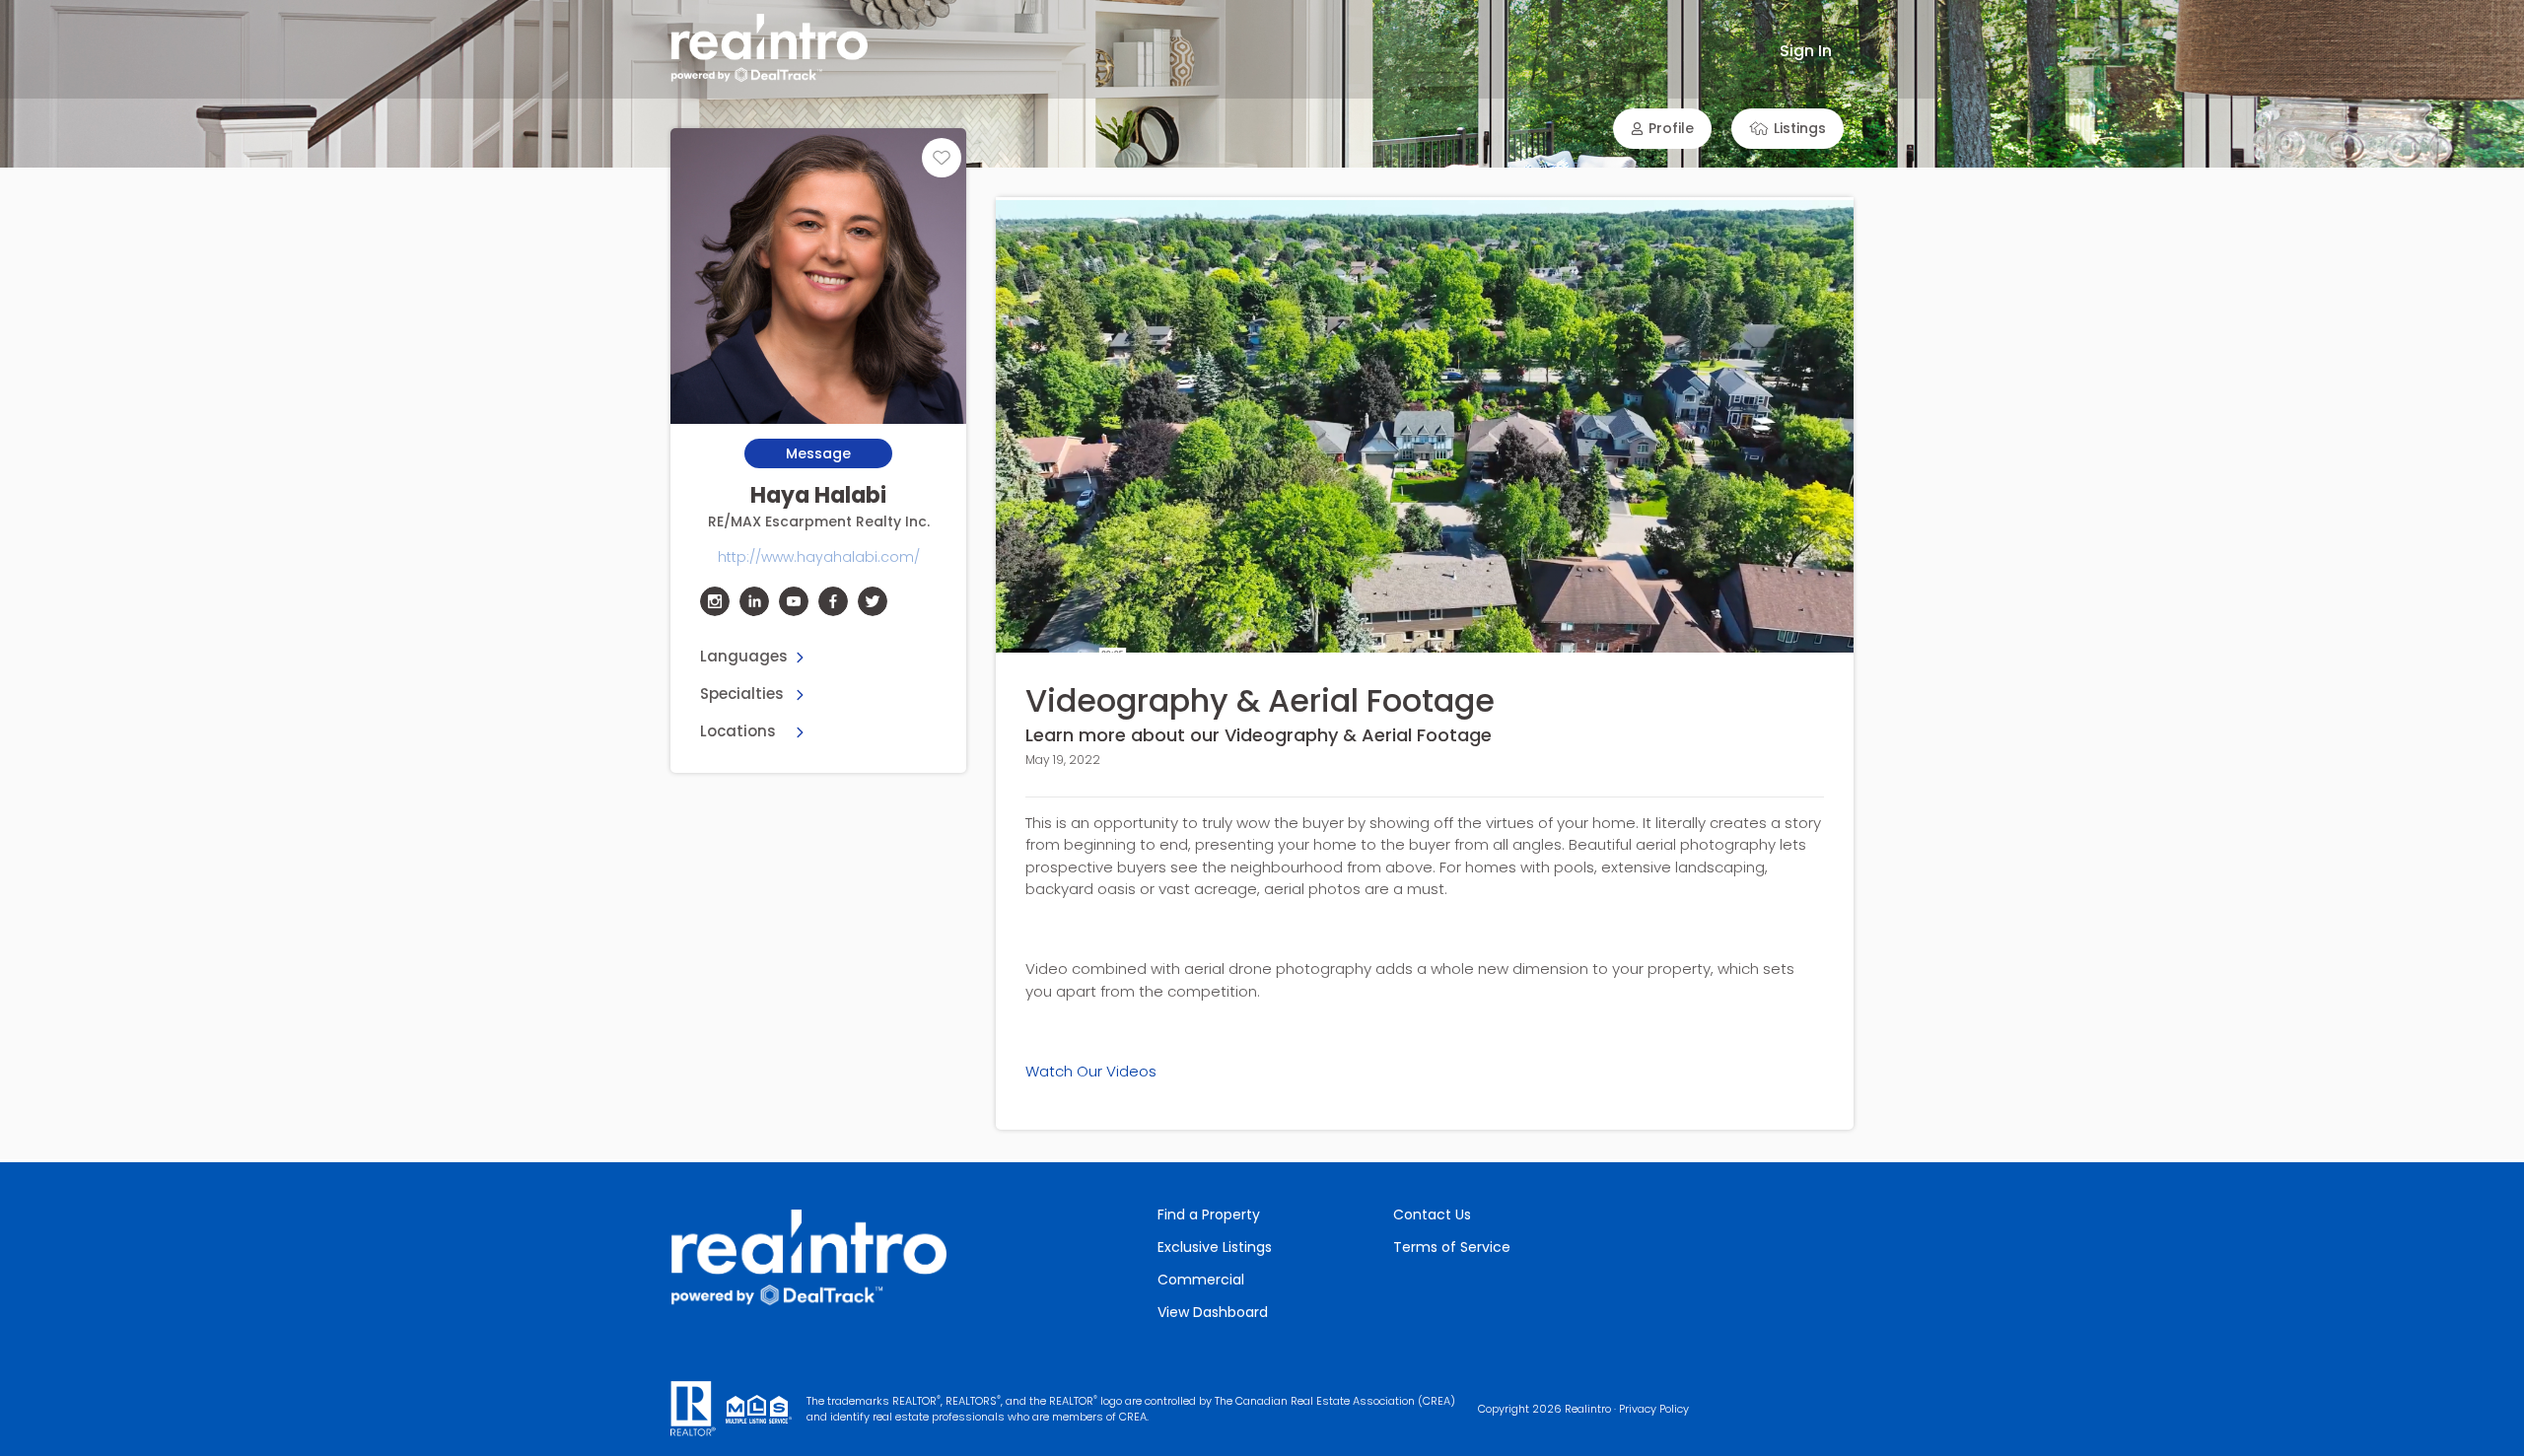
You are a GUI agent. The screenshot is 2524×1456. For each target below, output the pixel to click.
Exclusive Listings (1215, 1247)
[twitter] (873, 601)
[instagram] (715, 601)
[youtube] (794, 601)
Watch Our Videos (1091, 1071)
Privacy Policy (1654, 1409)
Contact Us (1432, 1214)
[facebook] (833, 601)
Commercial (1201, 1280)
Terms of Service (1452, 1247)
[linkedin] (754, 601)
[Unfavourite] (942, 158)
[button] (1662, 129)
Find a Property (1209, 1214)
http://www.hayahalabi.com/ (819, 557)
